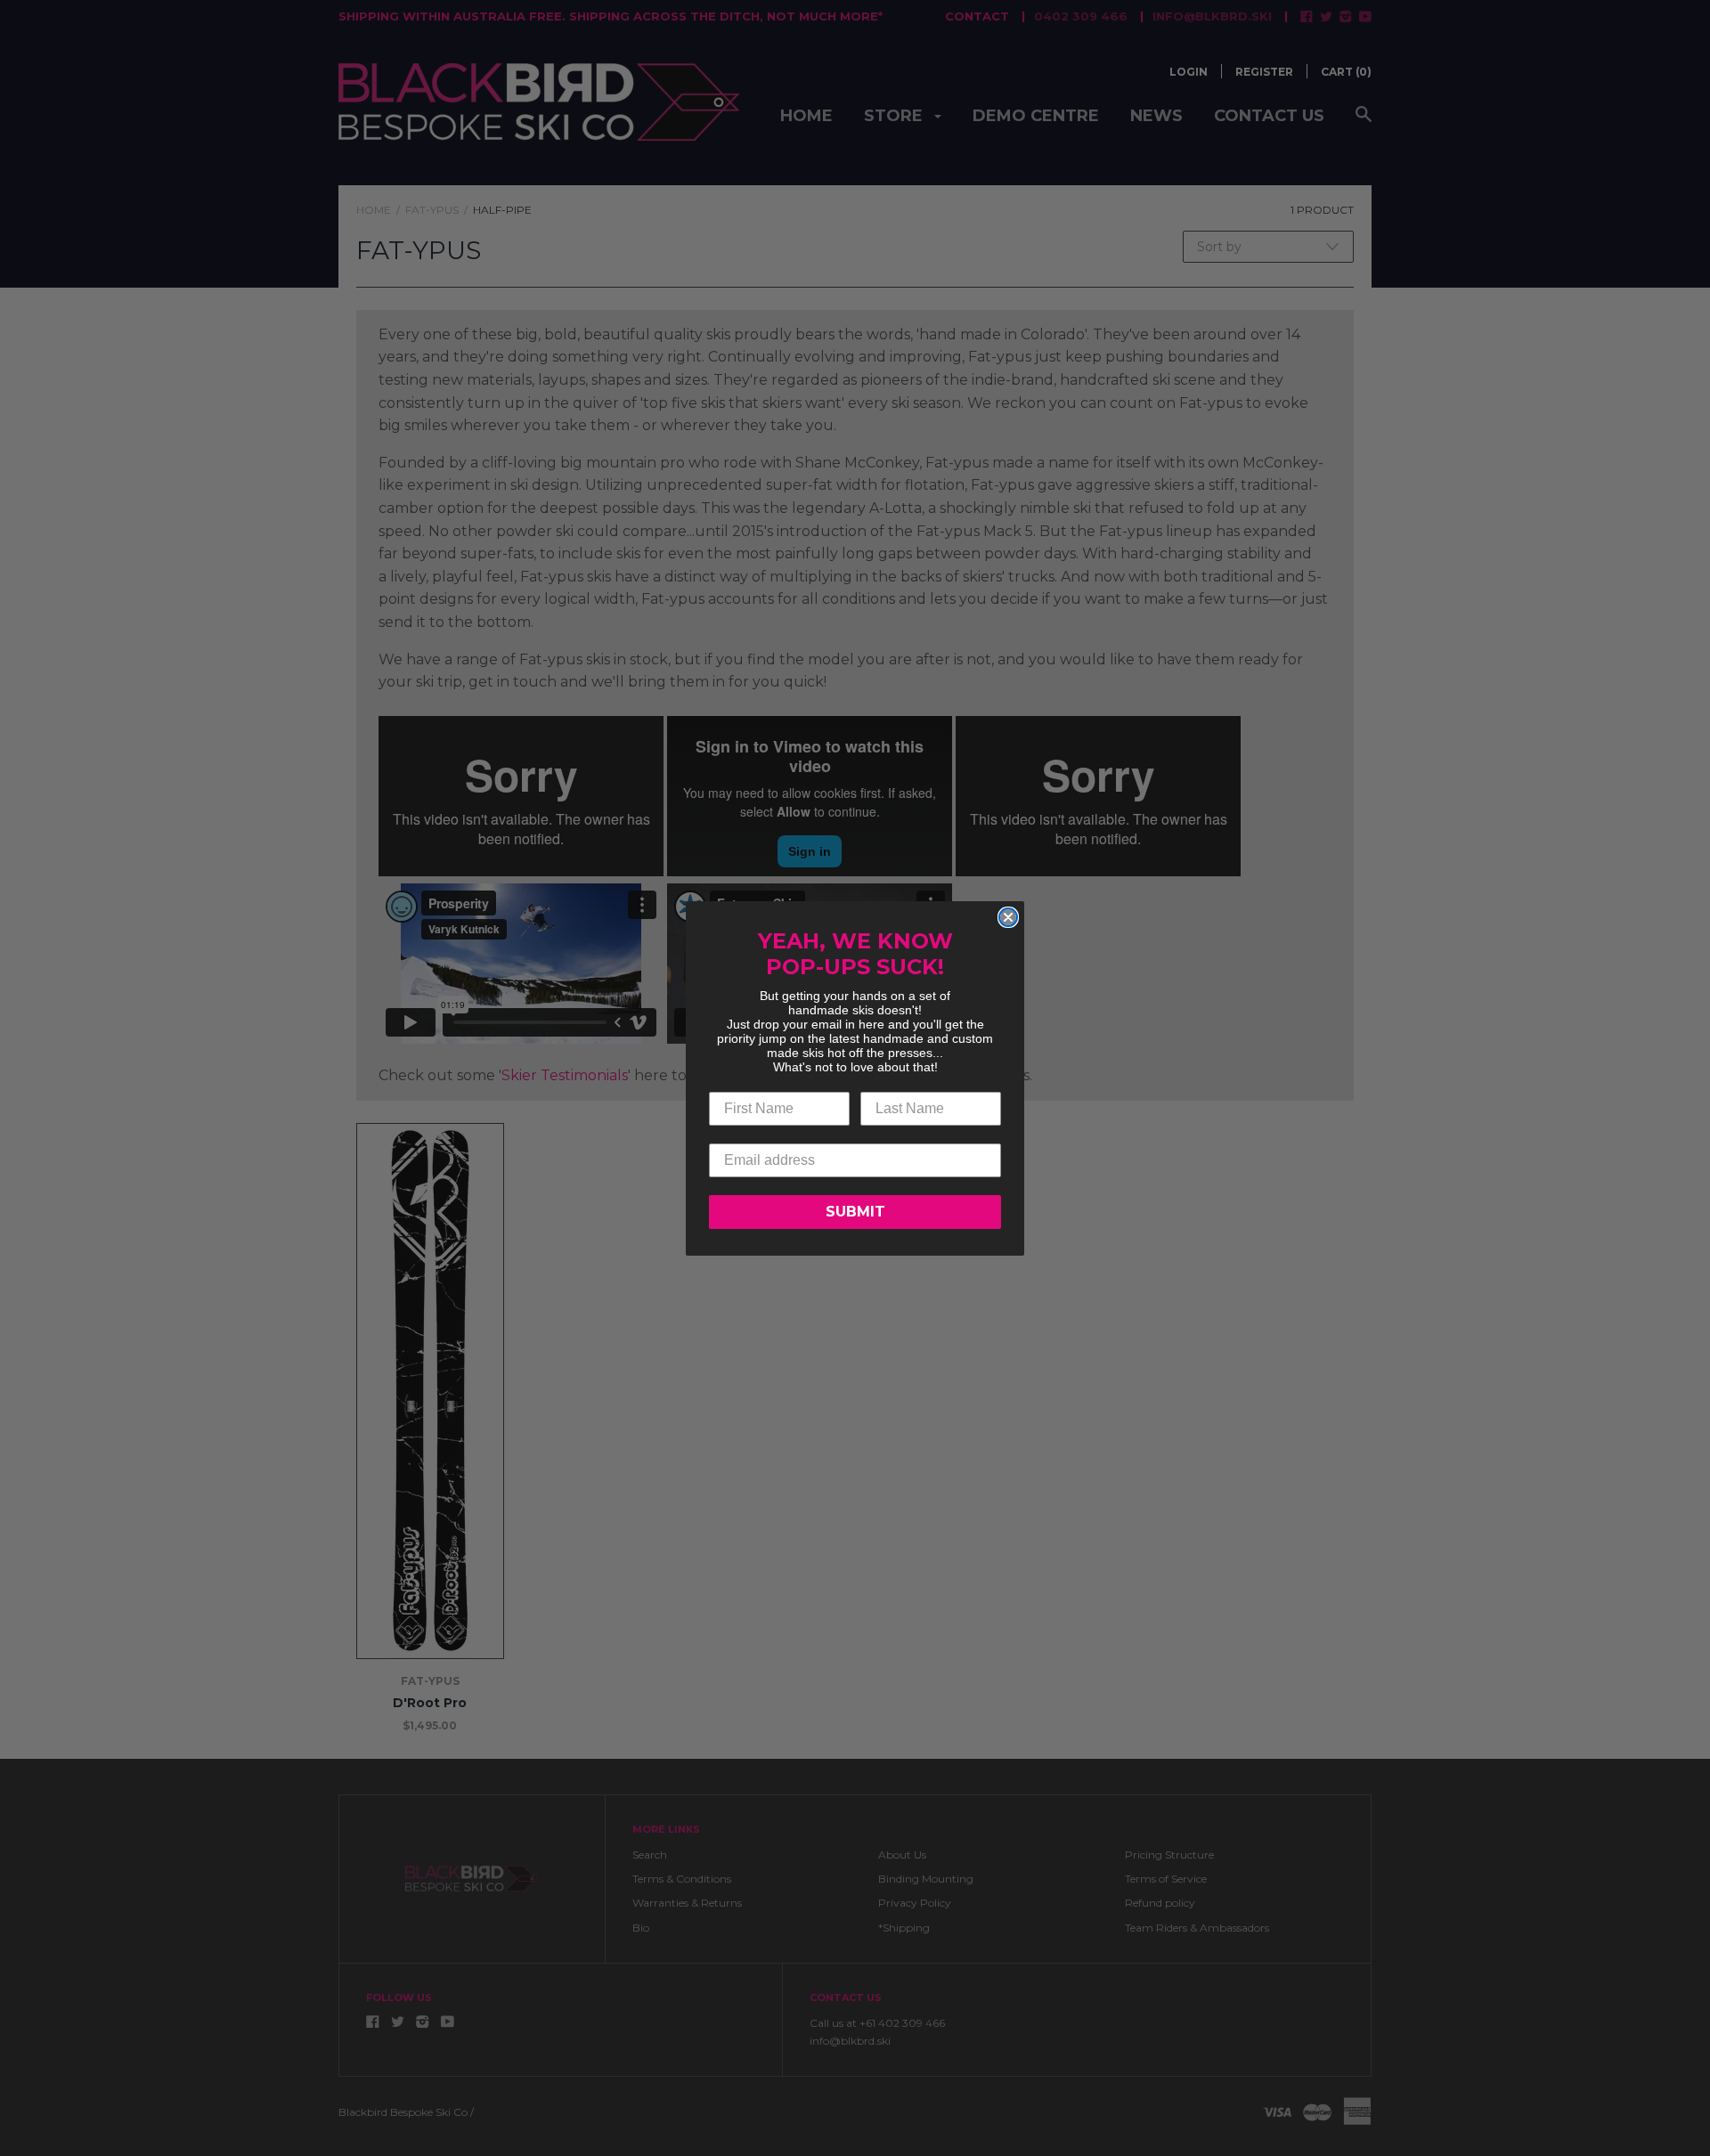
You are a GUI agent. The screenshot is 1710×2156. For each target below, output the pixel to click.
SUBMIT (855, 1212)
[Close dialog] (1008, 917)
